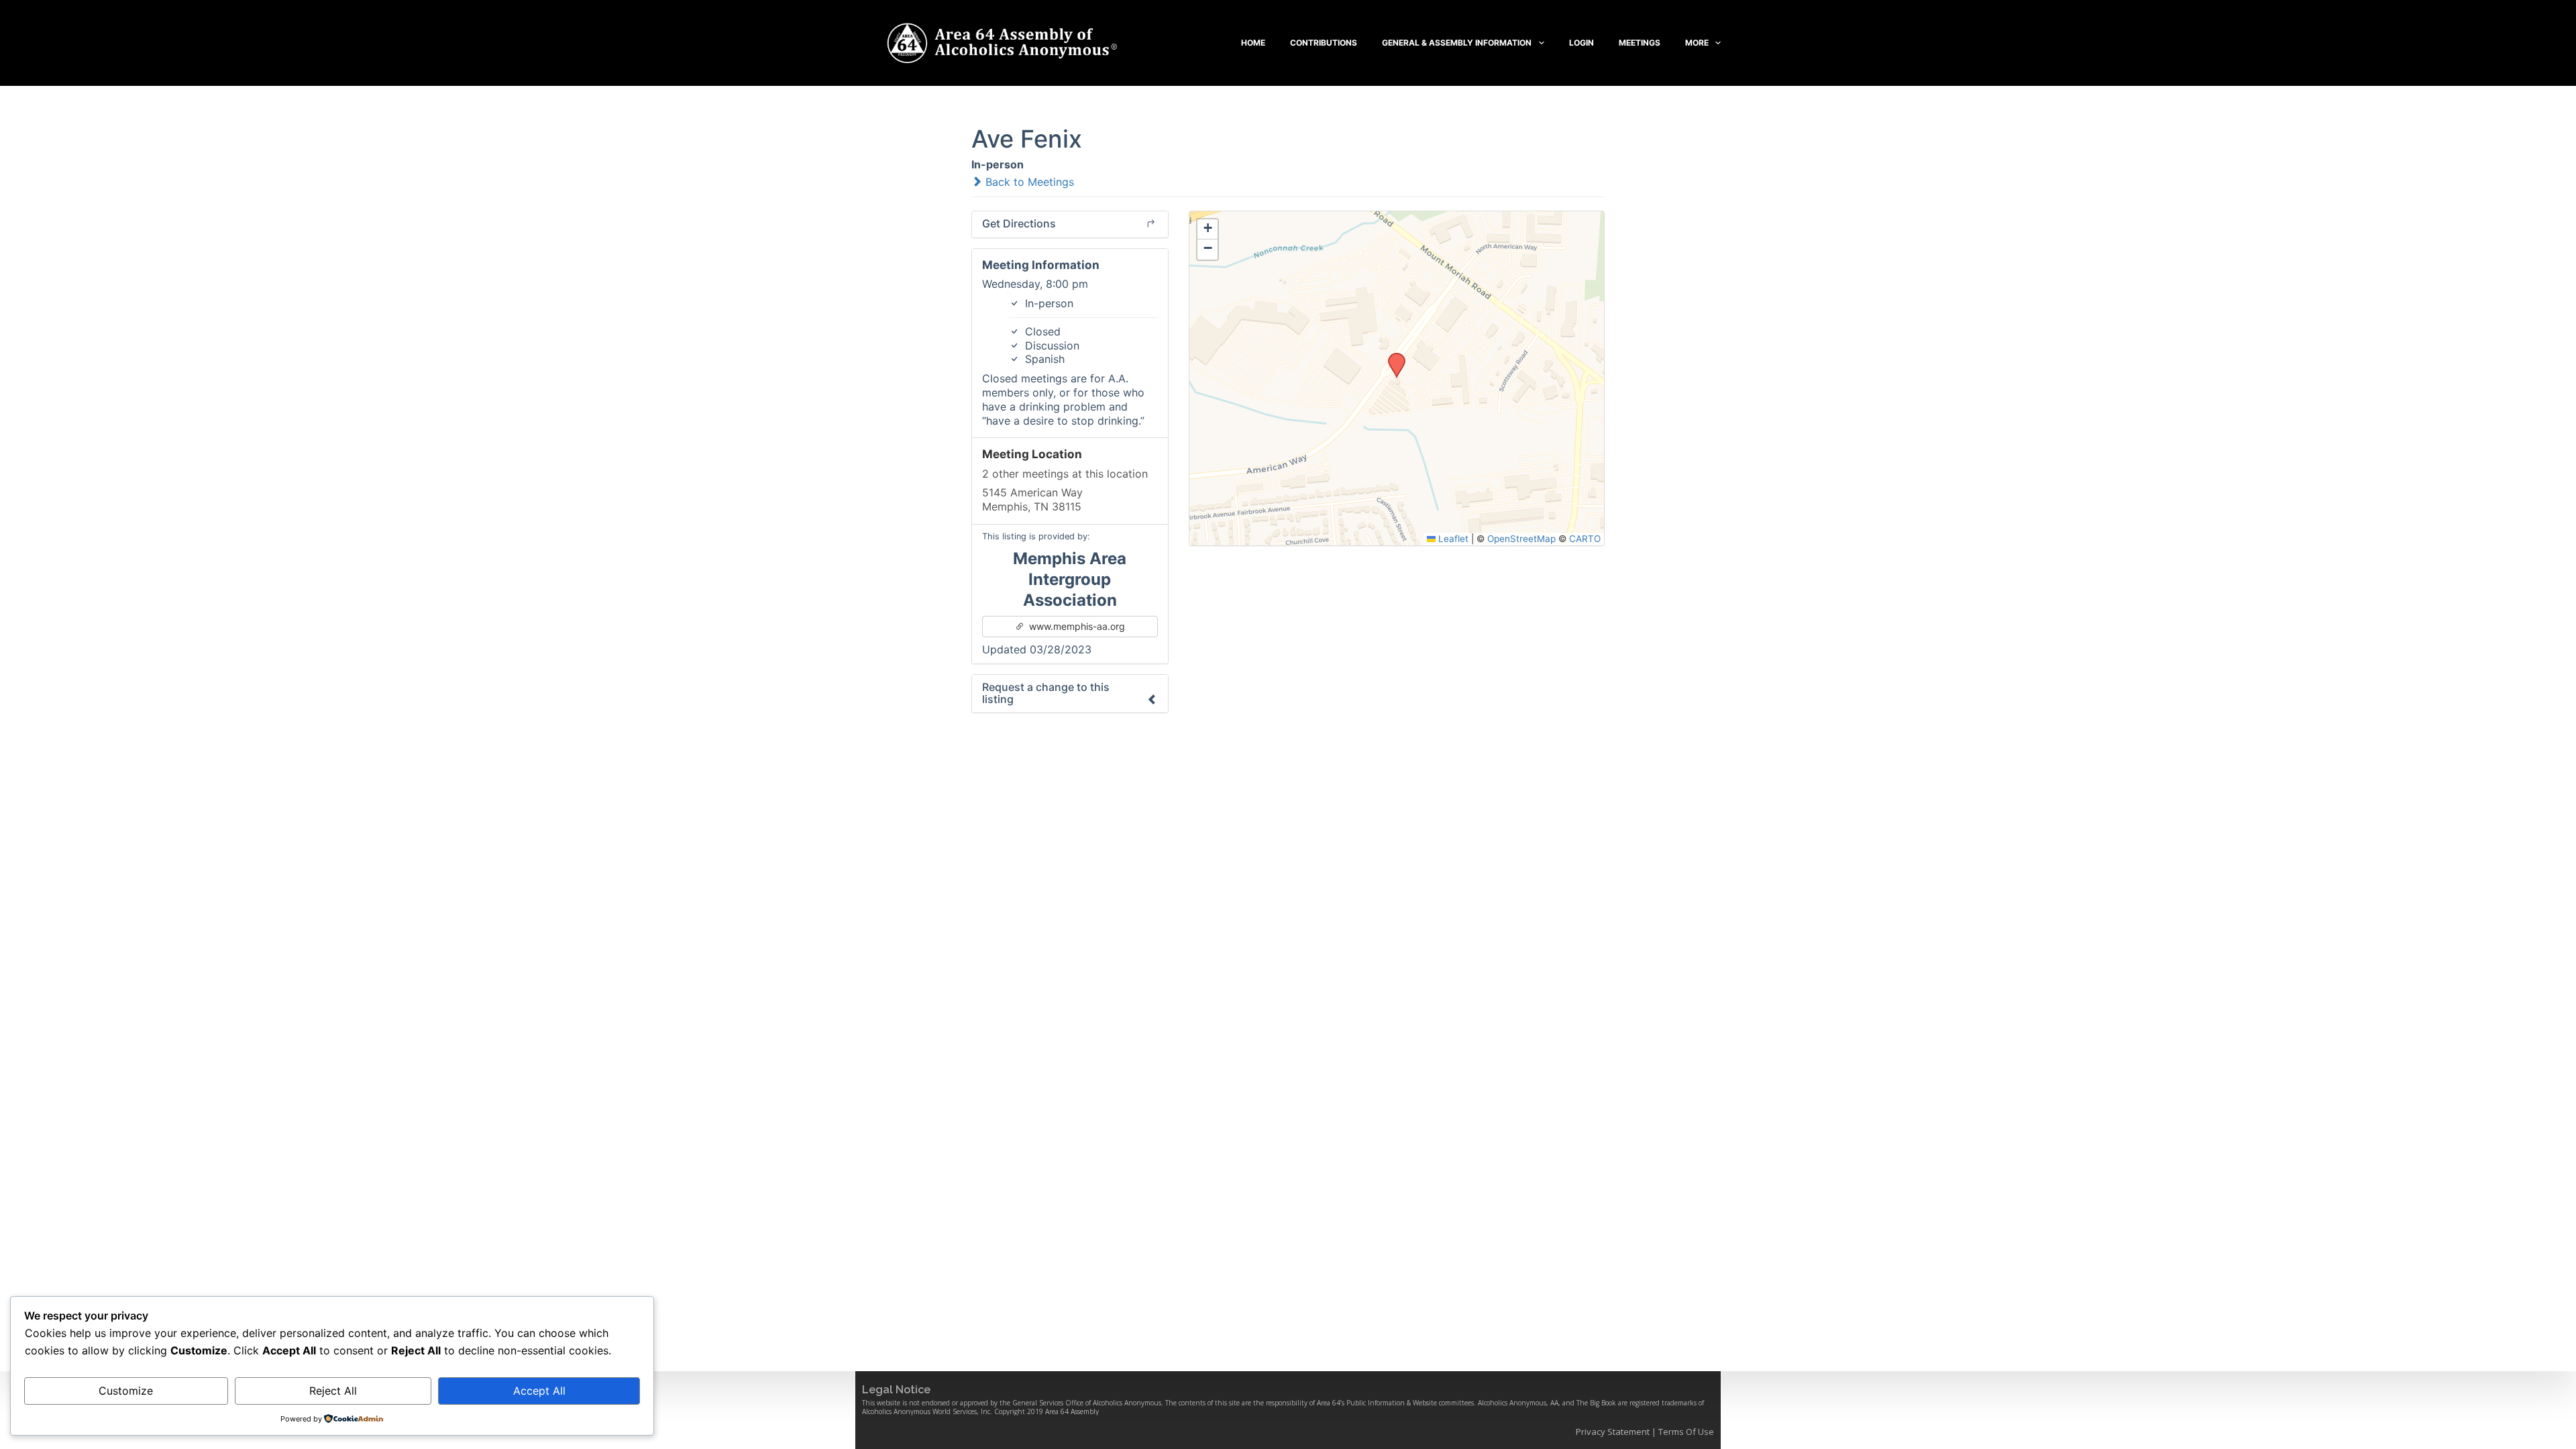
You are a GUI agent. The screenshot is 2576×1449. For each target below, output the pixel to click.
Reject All (333, 1391)
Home (1253, 43)
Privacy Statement (1613, 1432)
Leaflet (1452, 539)
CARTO (1585, 539)
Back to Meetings (1028, 182)
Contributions (1324, 43)
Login (1581, 43)
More (1697, 43)
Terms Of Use (1686, 1432)
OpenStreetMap (1521, 539)
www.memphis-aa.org (1076, 626)
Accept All (539, 1391)
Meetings (1640, 43)
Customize (126, 1391)
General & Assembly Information (1457, 43)
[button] (1392, 357)
